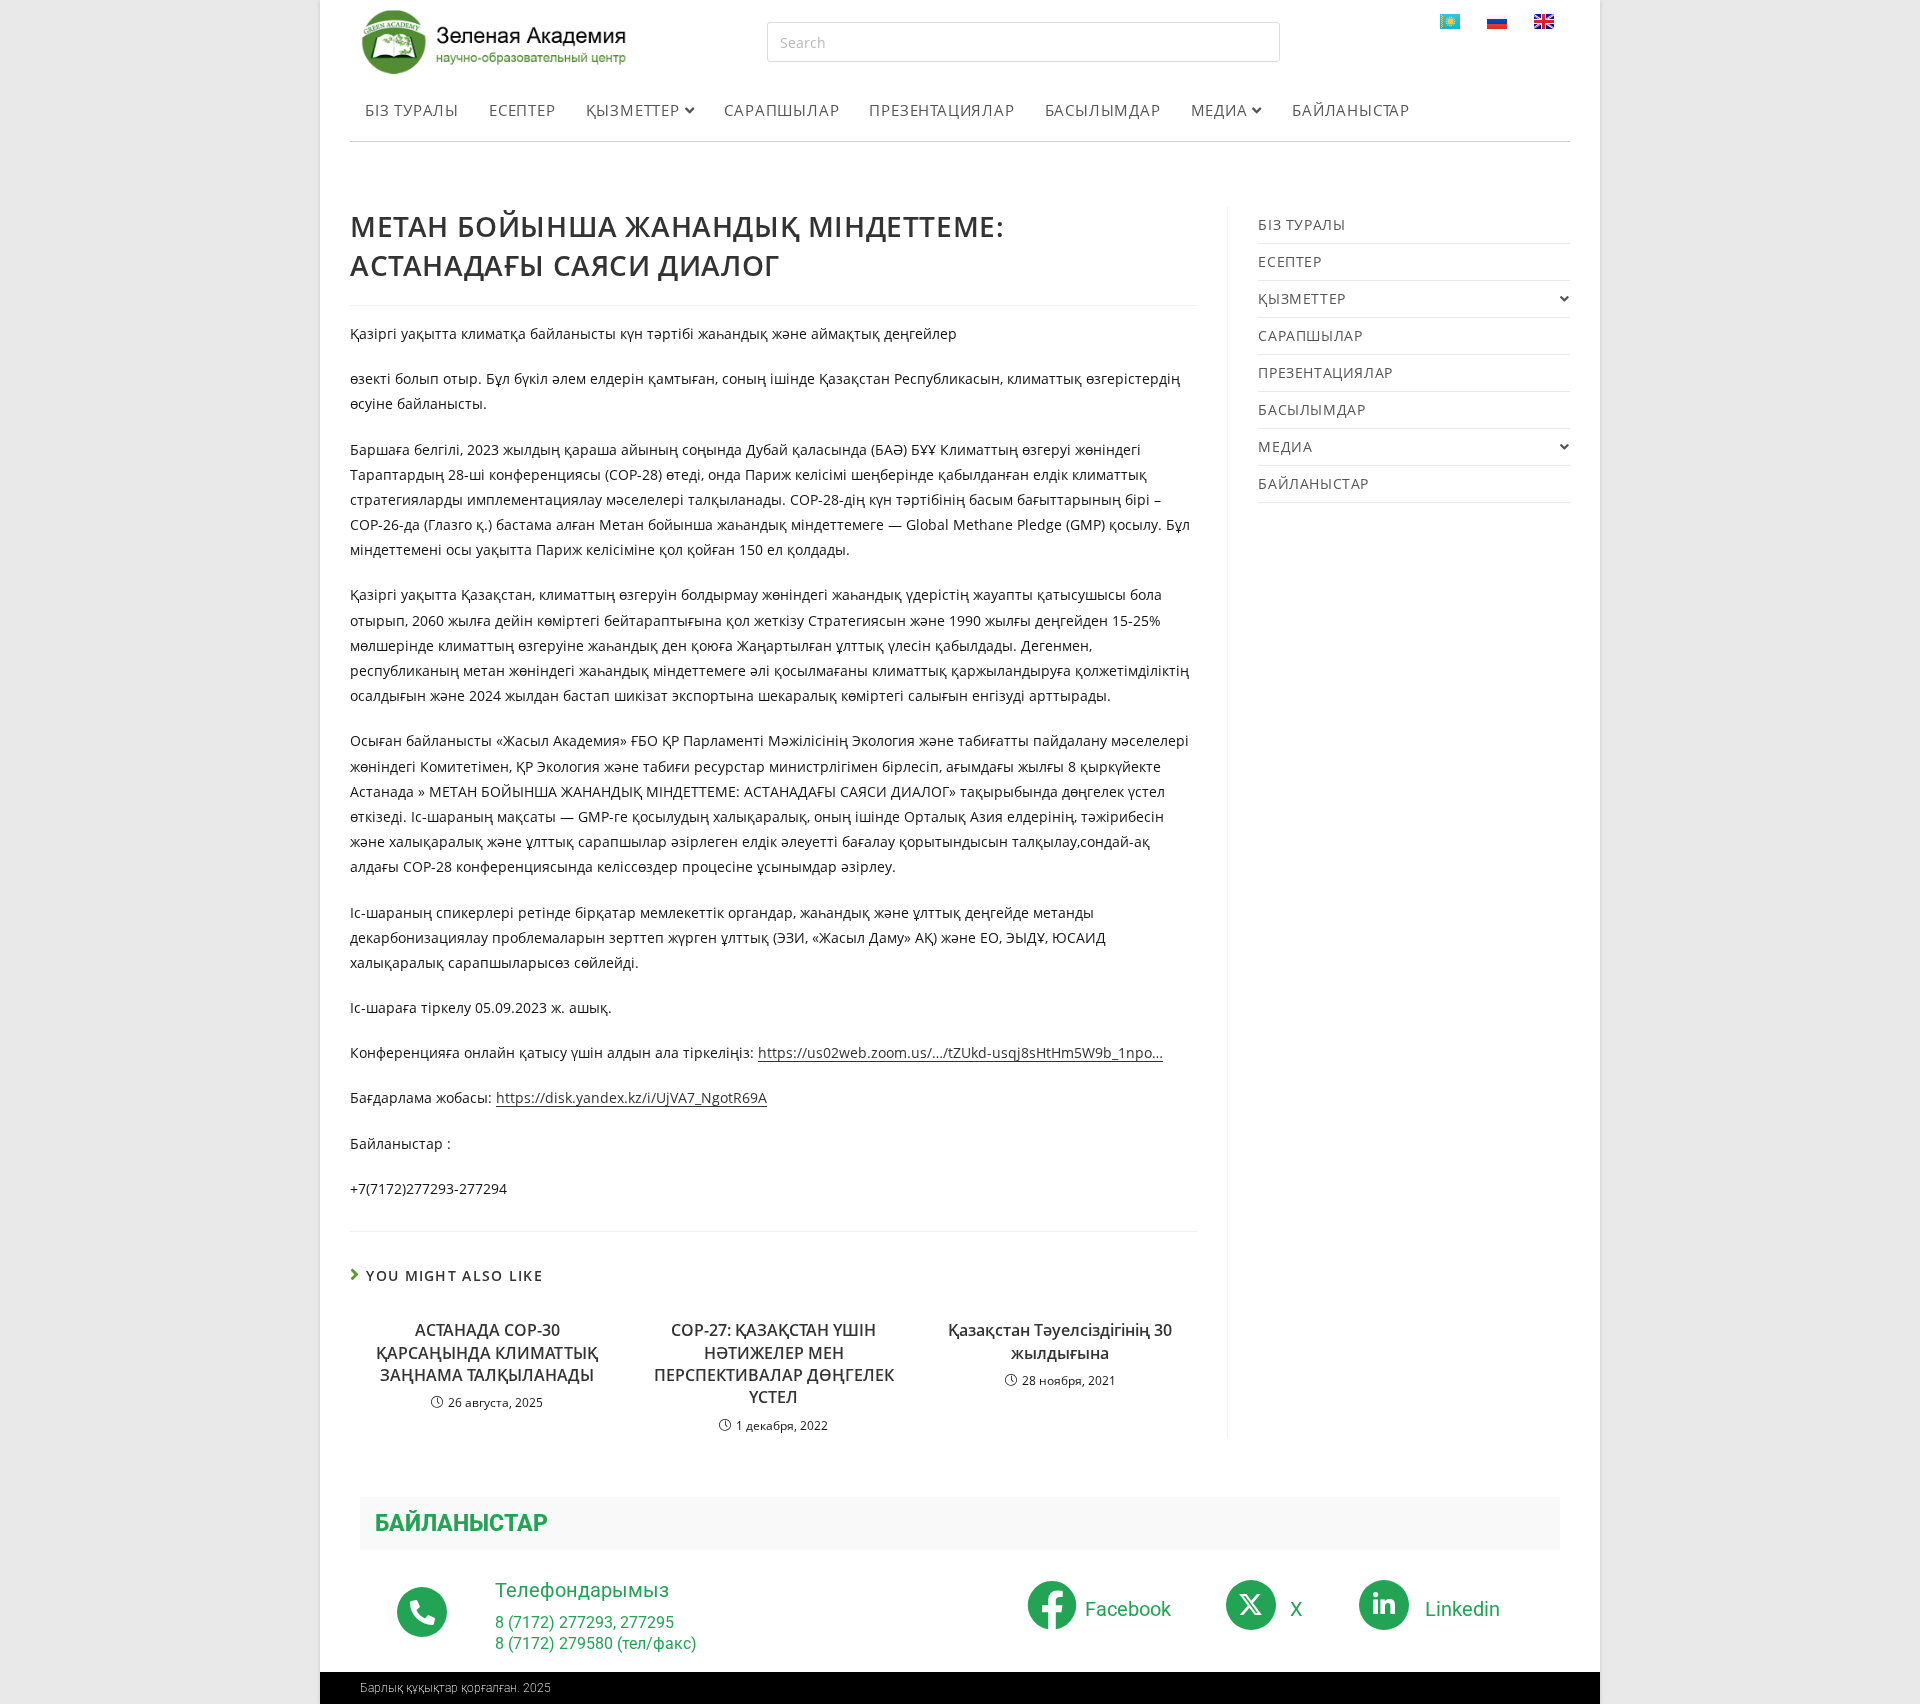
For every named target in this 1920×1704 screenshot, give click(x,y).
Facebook (1128, 1609)
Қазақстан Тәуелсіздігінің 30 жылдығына (1060, 1341)
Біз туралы (412, 110)
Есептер (522, 110)
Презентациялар (941, 110)
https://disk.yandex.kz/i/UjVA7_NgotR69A (631, 1097)
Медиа (1222, 110)
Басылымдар (1103, 110)
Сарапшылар (781, 110)
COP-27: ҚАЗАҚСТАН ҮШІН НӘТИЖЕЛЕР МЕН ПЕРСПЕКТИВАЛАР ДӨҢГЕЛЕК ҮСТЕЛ (774, 1363)
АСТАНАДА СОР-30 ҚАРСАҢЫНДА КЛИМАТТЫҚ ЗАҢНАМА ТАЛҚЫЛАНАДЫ (487, 1352)
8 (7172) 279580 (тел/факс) (596, 1643)
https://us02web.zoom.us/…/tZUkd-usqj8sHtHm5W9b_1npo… (960, 1052)
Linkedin (1462, 1609)
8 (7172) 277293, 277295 (584, 1622)
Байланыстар (1351, 110)
